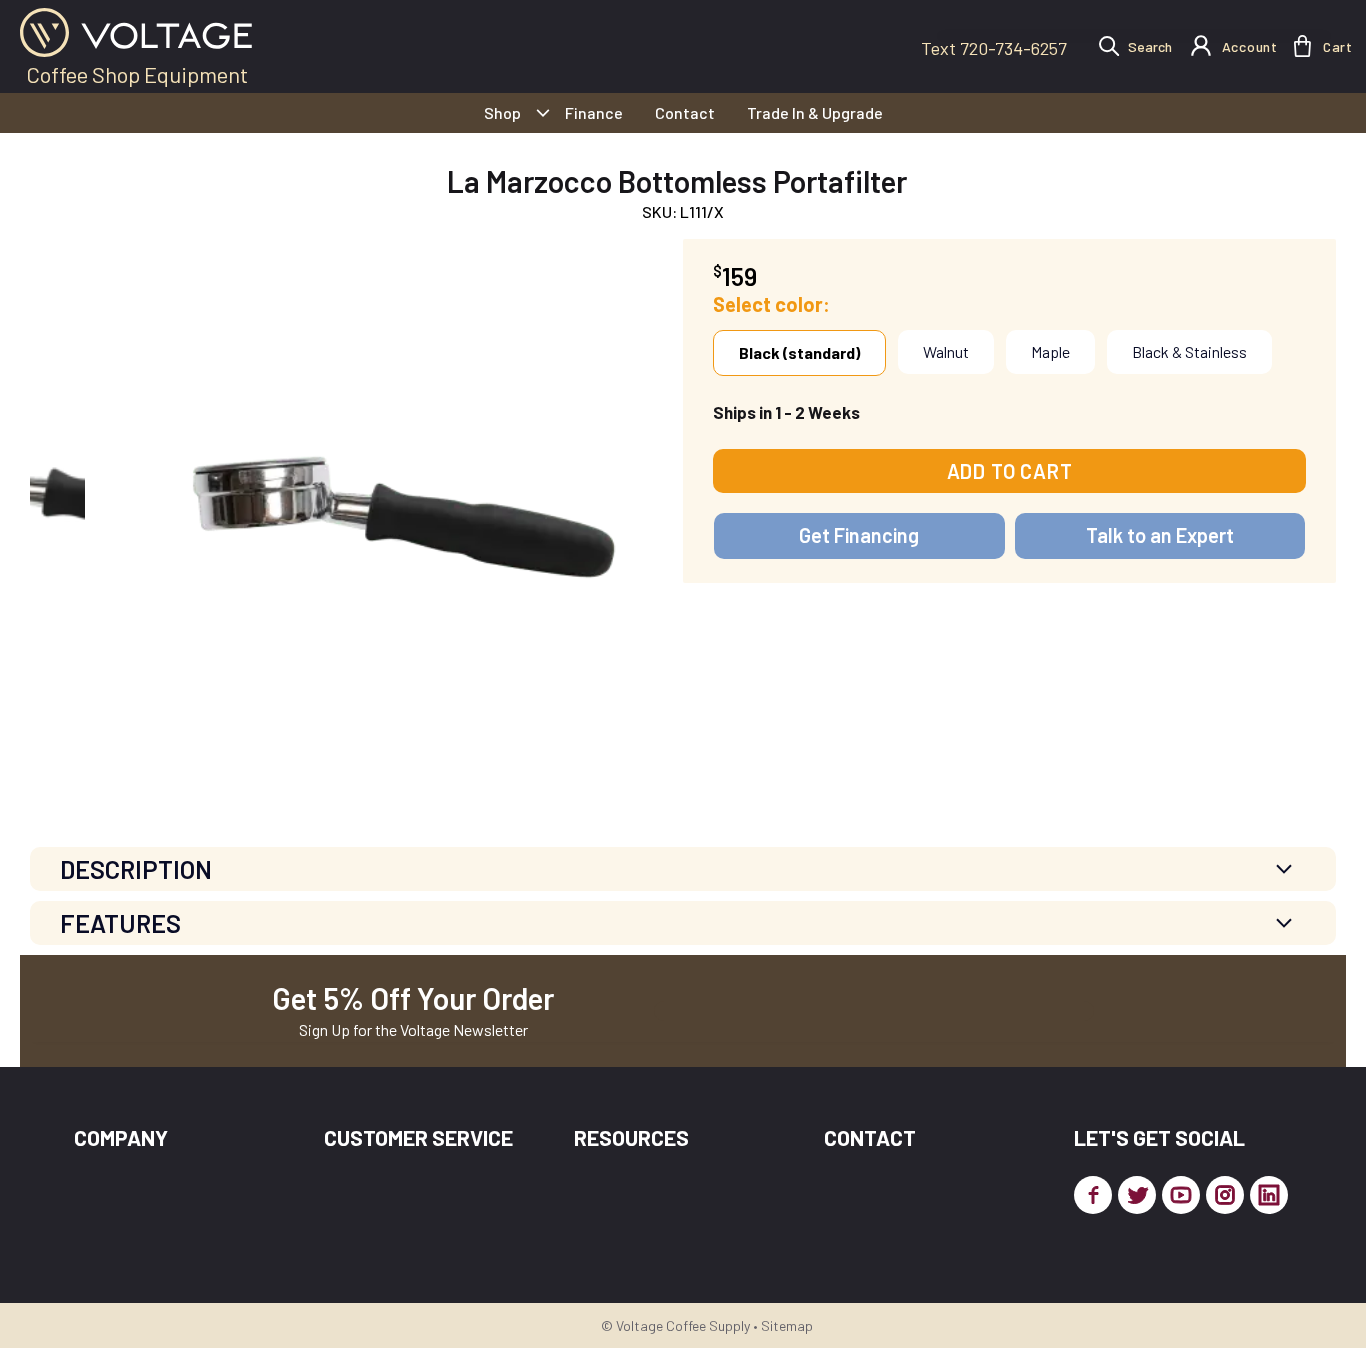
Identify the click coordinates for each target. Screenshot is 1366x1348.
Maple (1050, 351)
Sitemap (787, 1325)
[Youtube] (1181, 1195)
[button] (1302, 46)
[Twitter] (1137, 1195)
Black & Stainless (1189, 351)
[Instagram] (1225, 1195)
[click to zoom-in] (384, 508)
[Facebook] (1093, 1195)
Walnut (946, 351)
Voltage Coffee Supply (683, 1325)
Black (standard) (799, 352)
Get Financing (859, 535)
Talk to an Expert (1160, 535)
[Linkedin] (1269, 1195)
